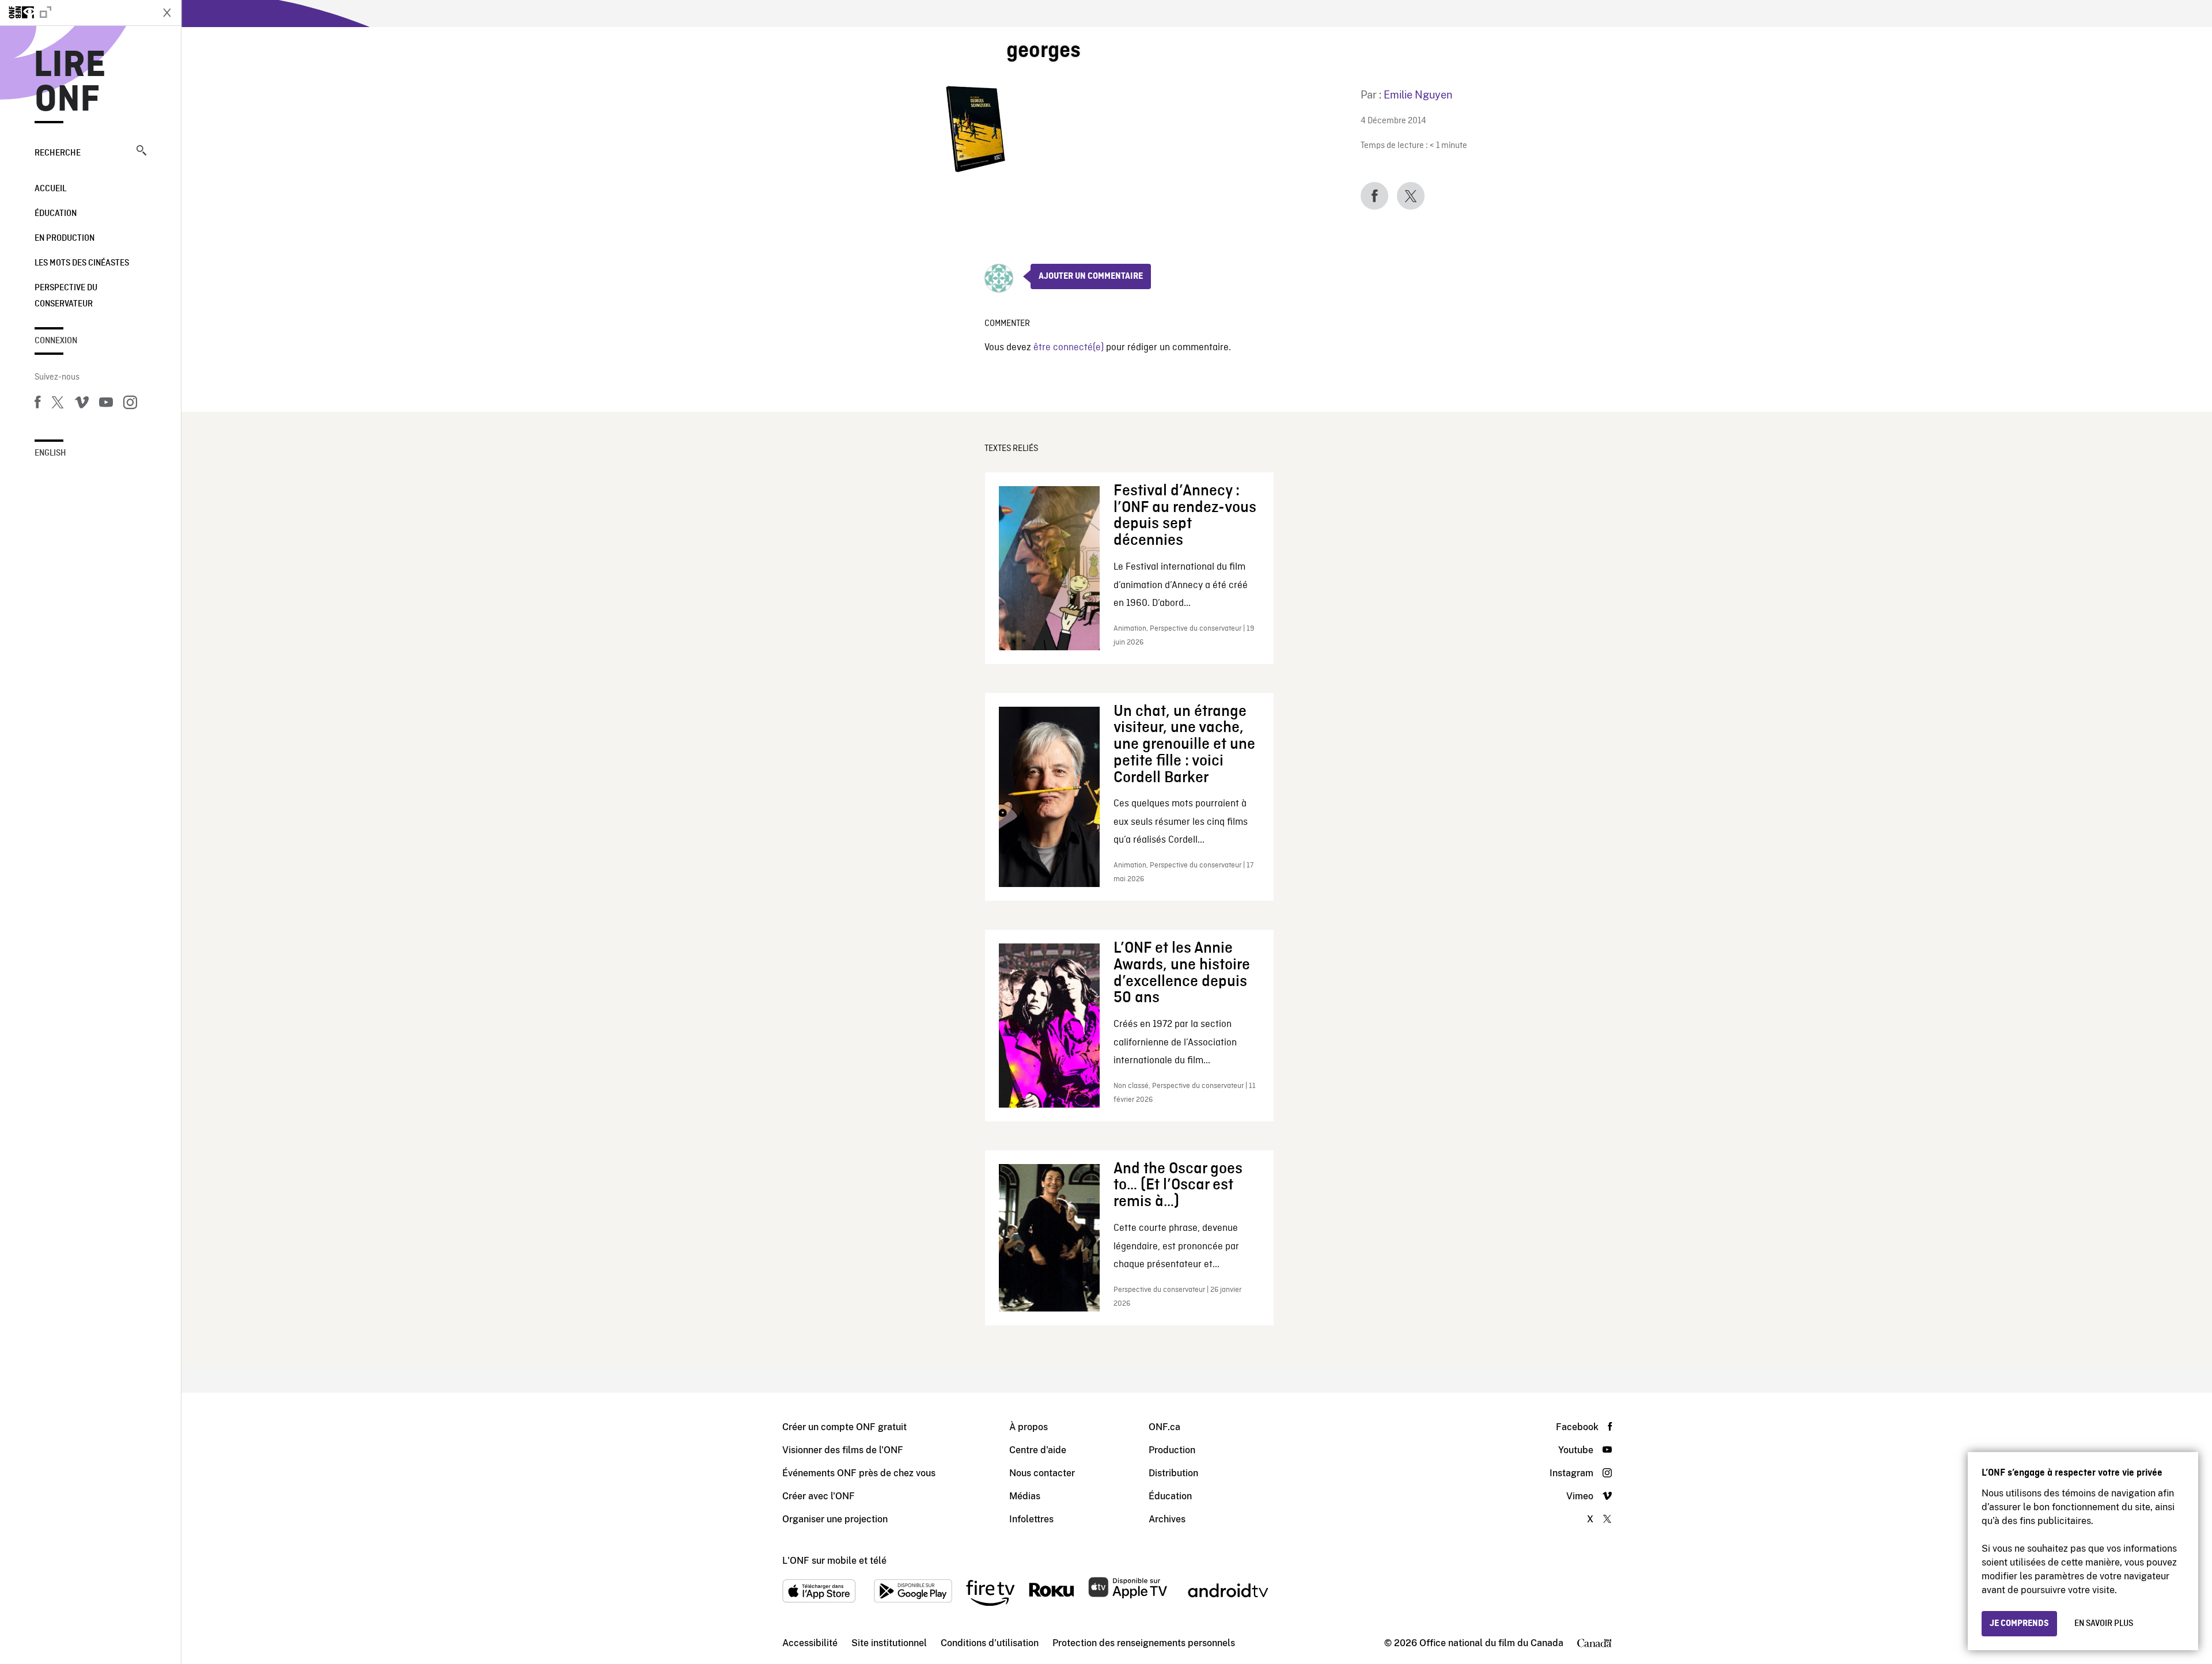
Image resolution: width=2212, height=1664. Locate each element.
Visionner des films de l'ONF (843, 1450)
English (50, 453)
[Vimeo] (82, 404)
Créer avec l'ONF (819, 1496)
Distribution (1173, 1473)
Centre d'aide (1038, 1450)
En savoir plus (2104, 1624)
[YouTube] (106, 404)
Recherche (58, 153)
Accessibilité (810, 1643)
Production (1172, 1450)
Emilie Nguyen (1418, 95)
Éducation (56, 214)
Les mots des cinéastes (82, 263)
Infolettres (1031, 1519)
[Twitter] (58, 404)
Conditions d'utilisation (990, 1643)
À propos (1029, 1427)
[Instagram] (130, 404)
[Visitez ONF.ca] (76, 13)
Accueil (50, 189)
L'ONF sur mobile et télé (834, 1561)
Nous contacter (1042, 1473)
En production (65, 238)
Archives (1167, 1519)
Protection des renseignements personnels (1144, 1643)
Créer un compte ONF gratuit (844, 1427)
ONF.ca (1164, 1427)
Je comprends (2019, 1624)
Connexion (56, 341)
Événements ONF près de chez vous (859, 1473)
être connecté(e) (1069, 348)
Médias (1025, 1496)
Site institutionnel (889, 1643)
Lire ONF (70, 83)
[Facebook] (37, 404)
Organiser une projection (835, 1519)
